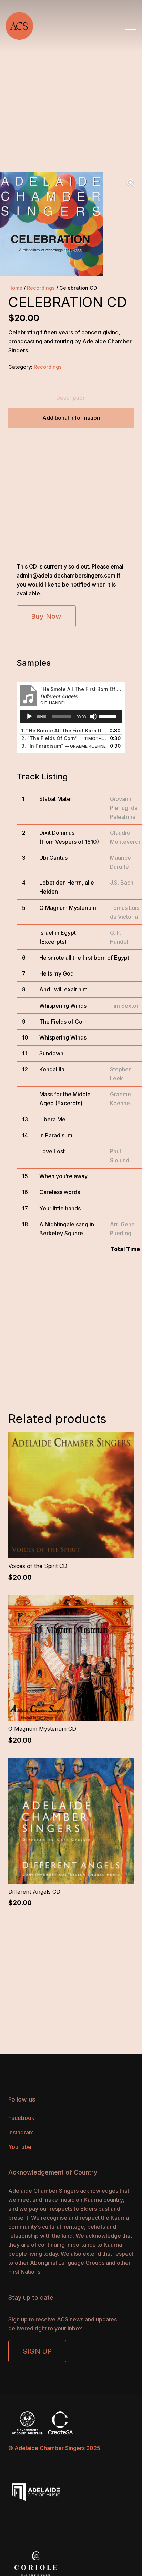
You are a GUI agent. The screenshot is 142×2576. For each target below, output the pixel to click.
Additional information (71, 418)
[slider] (109, 716)
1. (64, 731)
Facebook (21, 2118)
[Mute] (93, 717)
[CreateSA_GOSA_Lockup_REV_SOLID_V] (71, 2423)
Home (15, 288)
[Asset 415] (19, 26)
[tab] (71, 398)
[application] (71, 717)
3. (64, 746)
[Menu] (131, 26)
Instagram (21, 2132)
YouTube (20, 2147)
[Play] (29, 717)
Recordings (41, 288)
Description (71, 398)
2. (64, 738)
